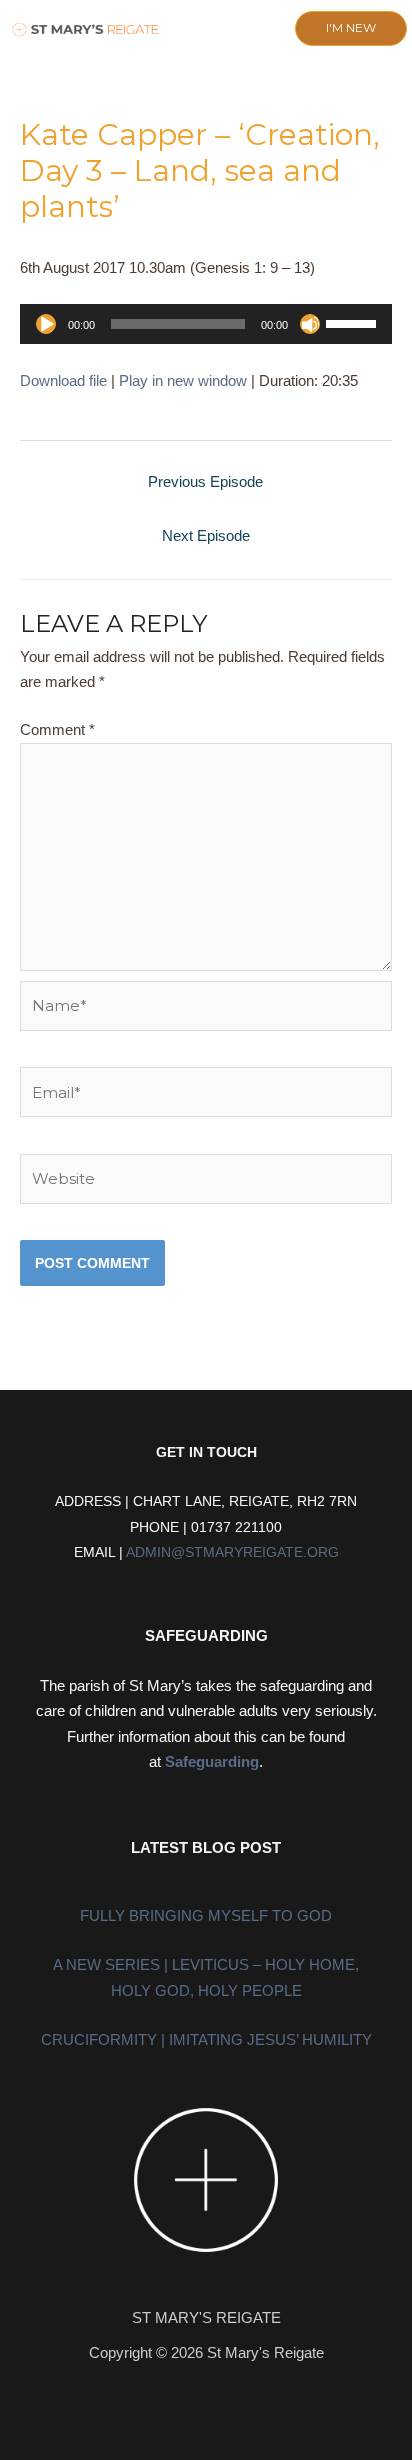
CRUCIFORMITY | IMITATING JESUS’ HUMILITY (206, 2039)
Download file (63, 380)
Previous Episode (205, 481)
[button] (188, 29)
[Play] (46, 324)
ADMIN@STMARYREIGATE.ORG (232, 1552)
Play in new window (183, 380)
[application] (206, 324)
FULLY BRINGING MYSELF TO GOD (206, 1915)
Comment (57, 729)
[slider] (354, 322)
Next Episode (206, 535)
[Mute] (310, 324)
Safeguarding (212, 1761)
